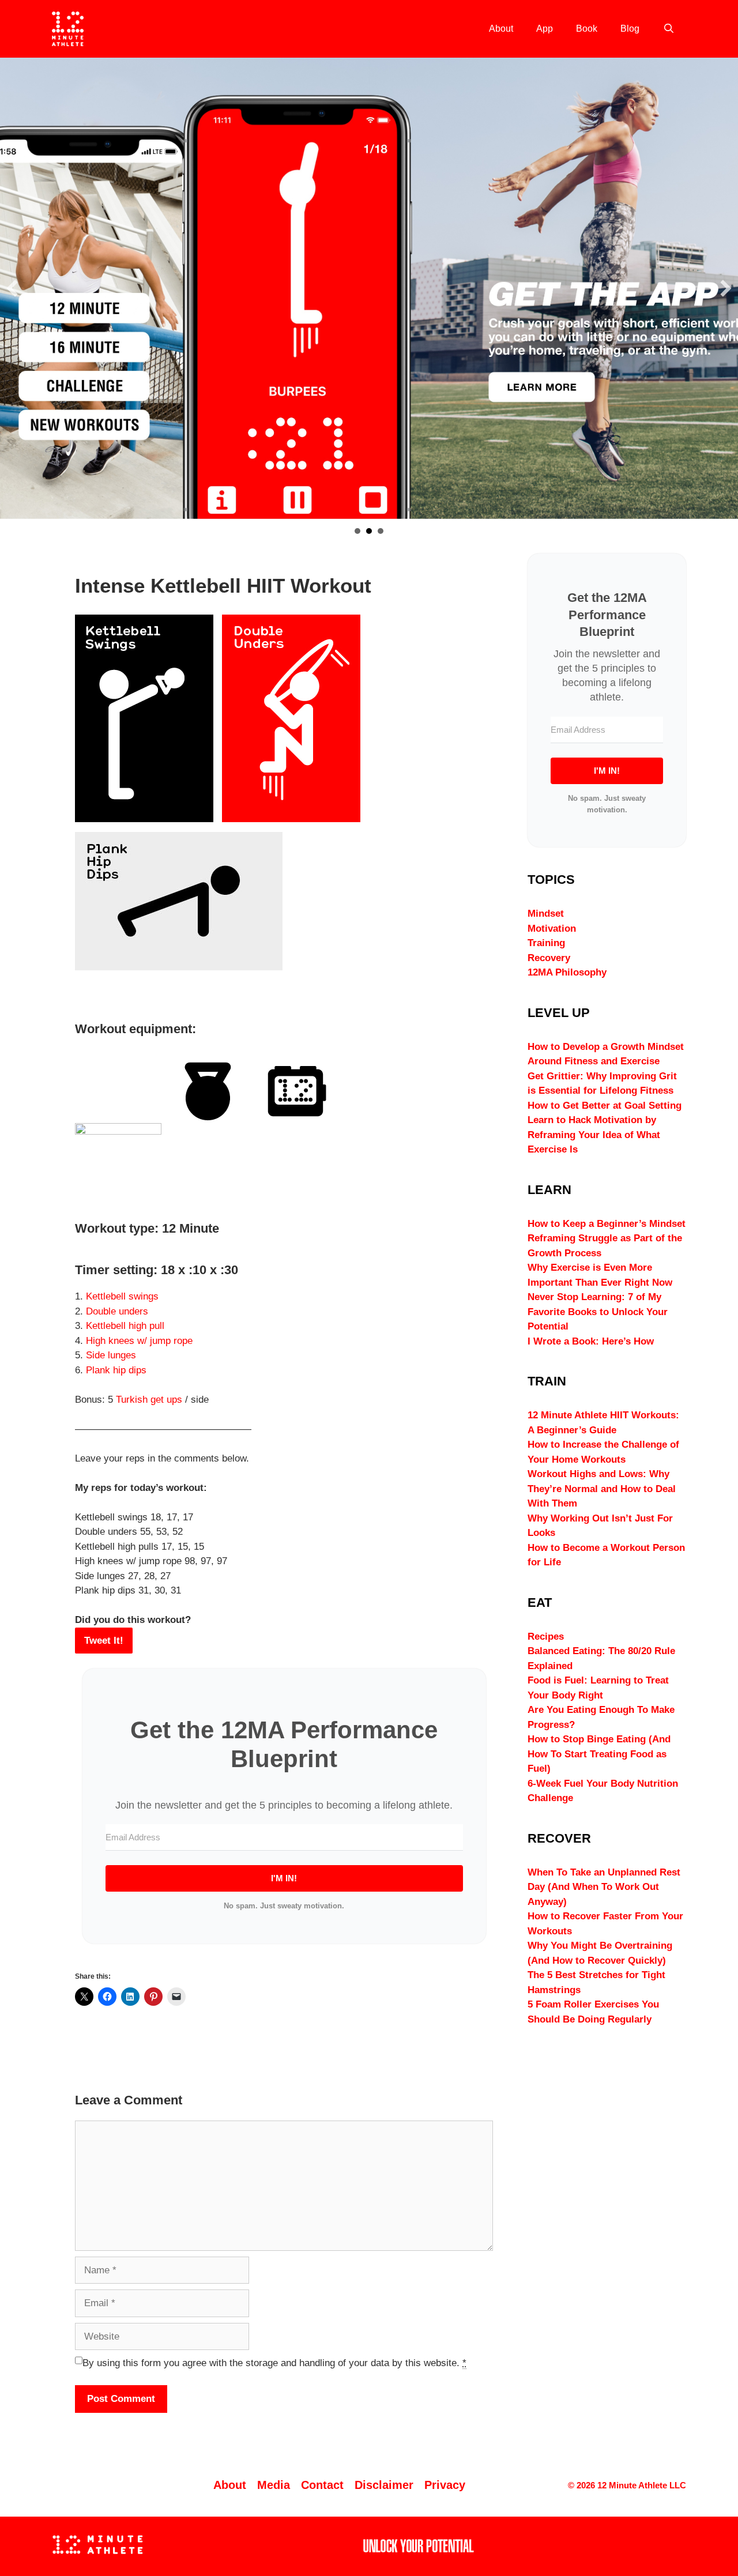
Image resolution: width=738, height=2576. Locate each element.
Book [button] (381, 531)
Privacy (445, 2485)
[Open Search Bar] (669, 29)
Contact (322, 2485)
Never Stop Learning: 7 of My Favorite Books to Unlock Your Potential (598, 1312)
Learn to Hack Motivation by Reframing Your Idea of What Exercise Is (594, 1135)
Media (274, 2485)
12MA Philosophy (567, 972)
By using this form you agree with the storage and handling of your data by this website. (274, 2363)
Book (587, 29)
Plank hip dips (116, 1370)
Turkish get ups (149, 1400)
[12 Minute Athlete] (68, 29)
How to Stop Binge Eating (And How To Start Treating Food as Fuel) (599, 1754)
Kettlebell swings (122, 1296)
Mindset (546, 914)
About (501, 29)
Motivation (552, 929)
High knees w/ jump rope (139, 1341)
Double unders (117, 1311)
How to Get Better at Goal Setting (605, 1106)
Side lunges (111, 1355)
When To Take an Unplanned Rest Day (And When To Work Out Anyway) (604, 1887)
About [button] (357, 531)
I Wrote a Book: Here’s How (591, 1341)
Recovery (549, 958)
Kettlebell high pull (125, 1326)
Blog (630, 29)
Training (546, 943)
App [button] (369, 531)
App (545, 29)
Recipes (546, 1637)
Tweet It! (104, 1641)
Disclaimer (384, 2485)
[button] (12, 288)
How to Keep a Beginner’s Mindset (607, 1224)
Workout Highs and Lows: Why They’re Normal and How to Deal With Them (602, 1489)
